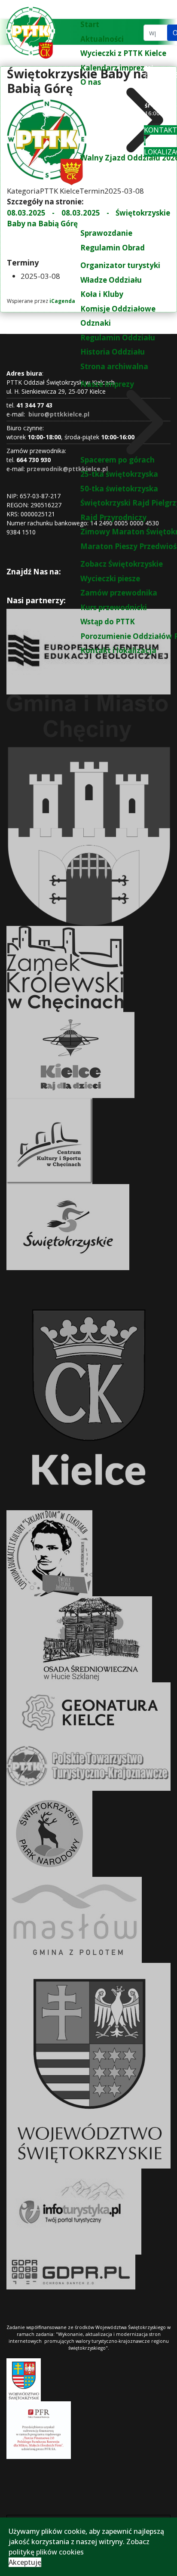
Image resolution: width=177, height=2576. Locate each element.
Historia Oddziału (113, 352)
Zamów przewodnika (119, 593)
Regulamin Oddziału (118, 338)
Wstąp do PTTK (108, 622)
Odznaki (96, 323)
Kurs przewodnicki (114, 607)
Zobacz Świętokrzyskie (122, 564)
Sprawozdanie (106, 233)
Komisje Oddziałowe (118, 309)
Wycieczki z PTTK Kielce (123, 53)
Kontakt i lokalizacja (118, 650)
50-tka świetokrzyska (119, 489)
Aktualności (102, 39)
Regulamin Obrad (113, 248)
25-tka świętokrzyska (119, 474)
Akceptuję (25, 2562)
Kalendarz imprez (112, 68)
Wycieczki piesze (110, 578)
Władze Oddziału (111, 280)
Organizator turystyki (120, 265)
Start (90, 24)
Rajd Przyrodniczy (113, 517)
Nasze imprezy (107, 384)
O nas (91, 82)
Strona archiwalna (114, 366)
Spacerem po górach (117, 460)
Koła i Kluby (102, 294)
